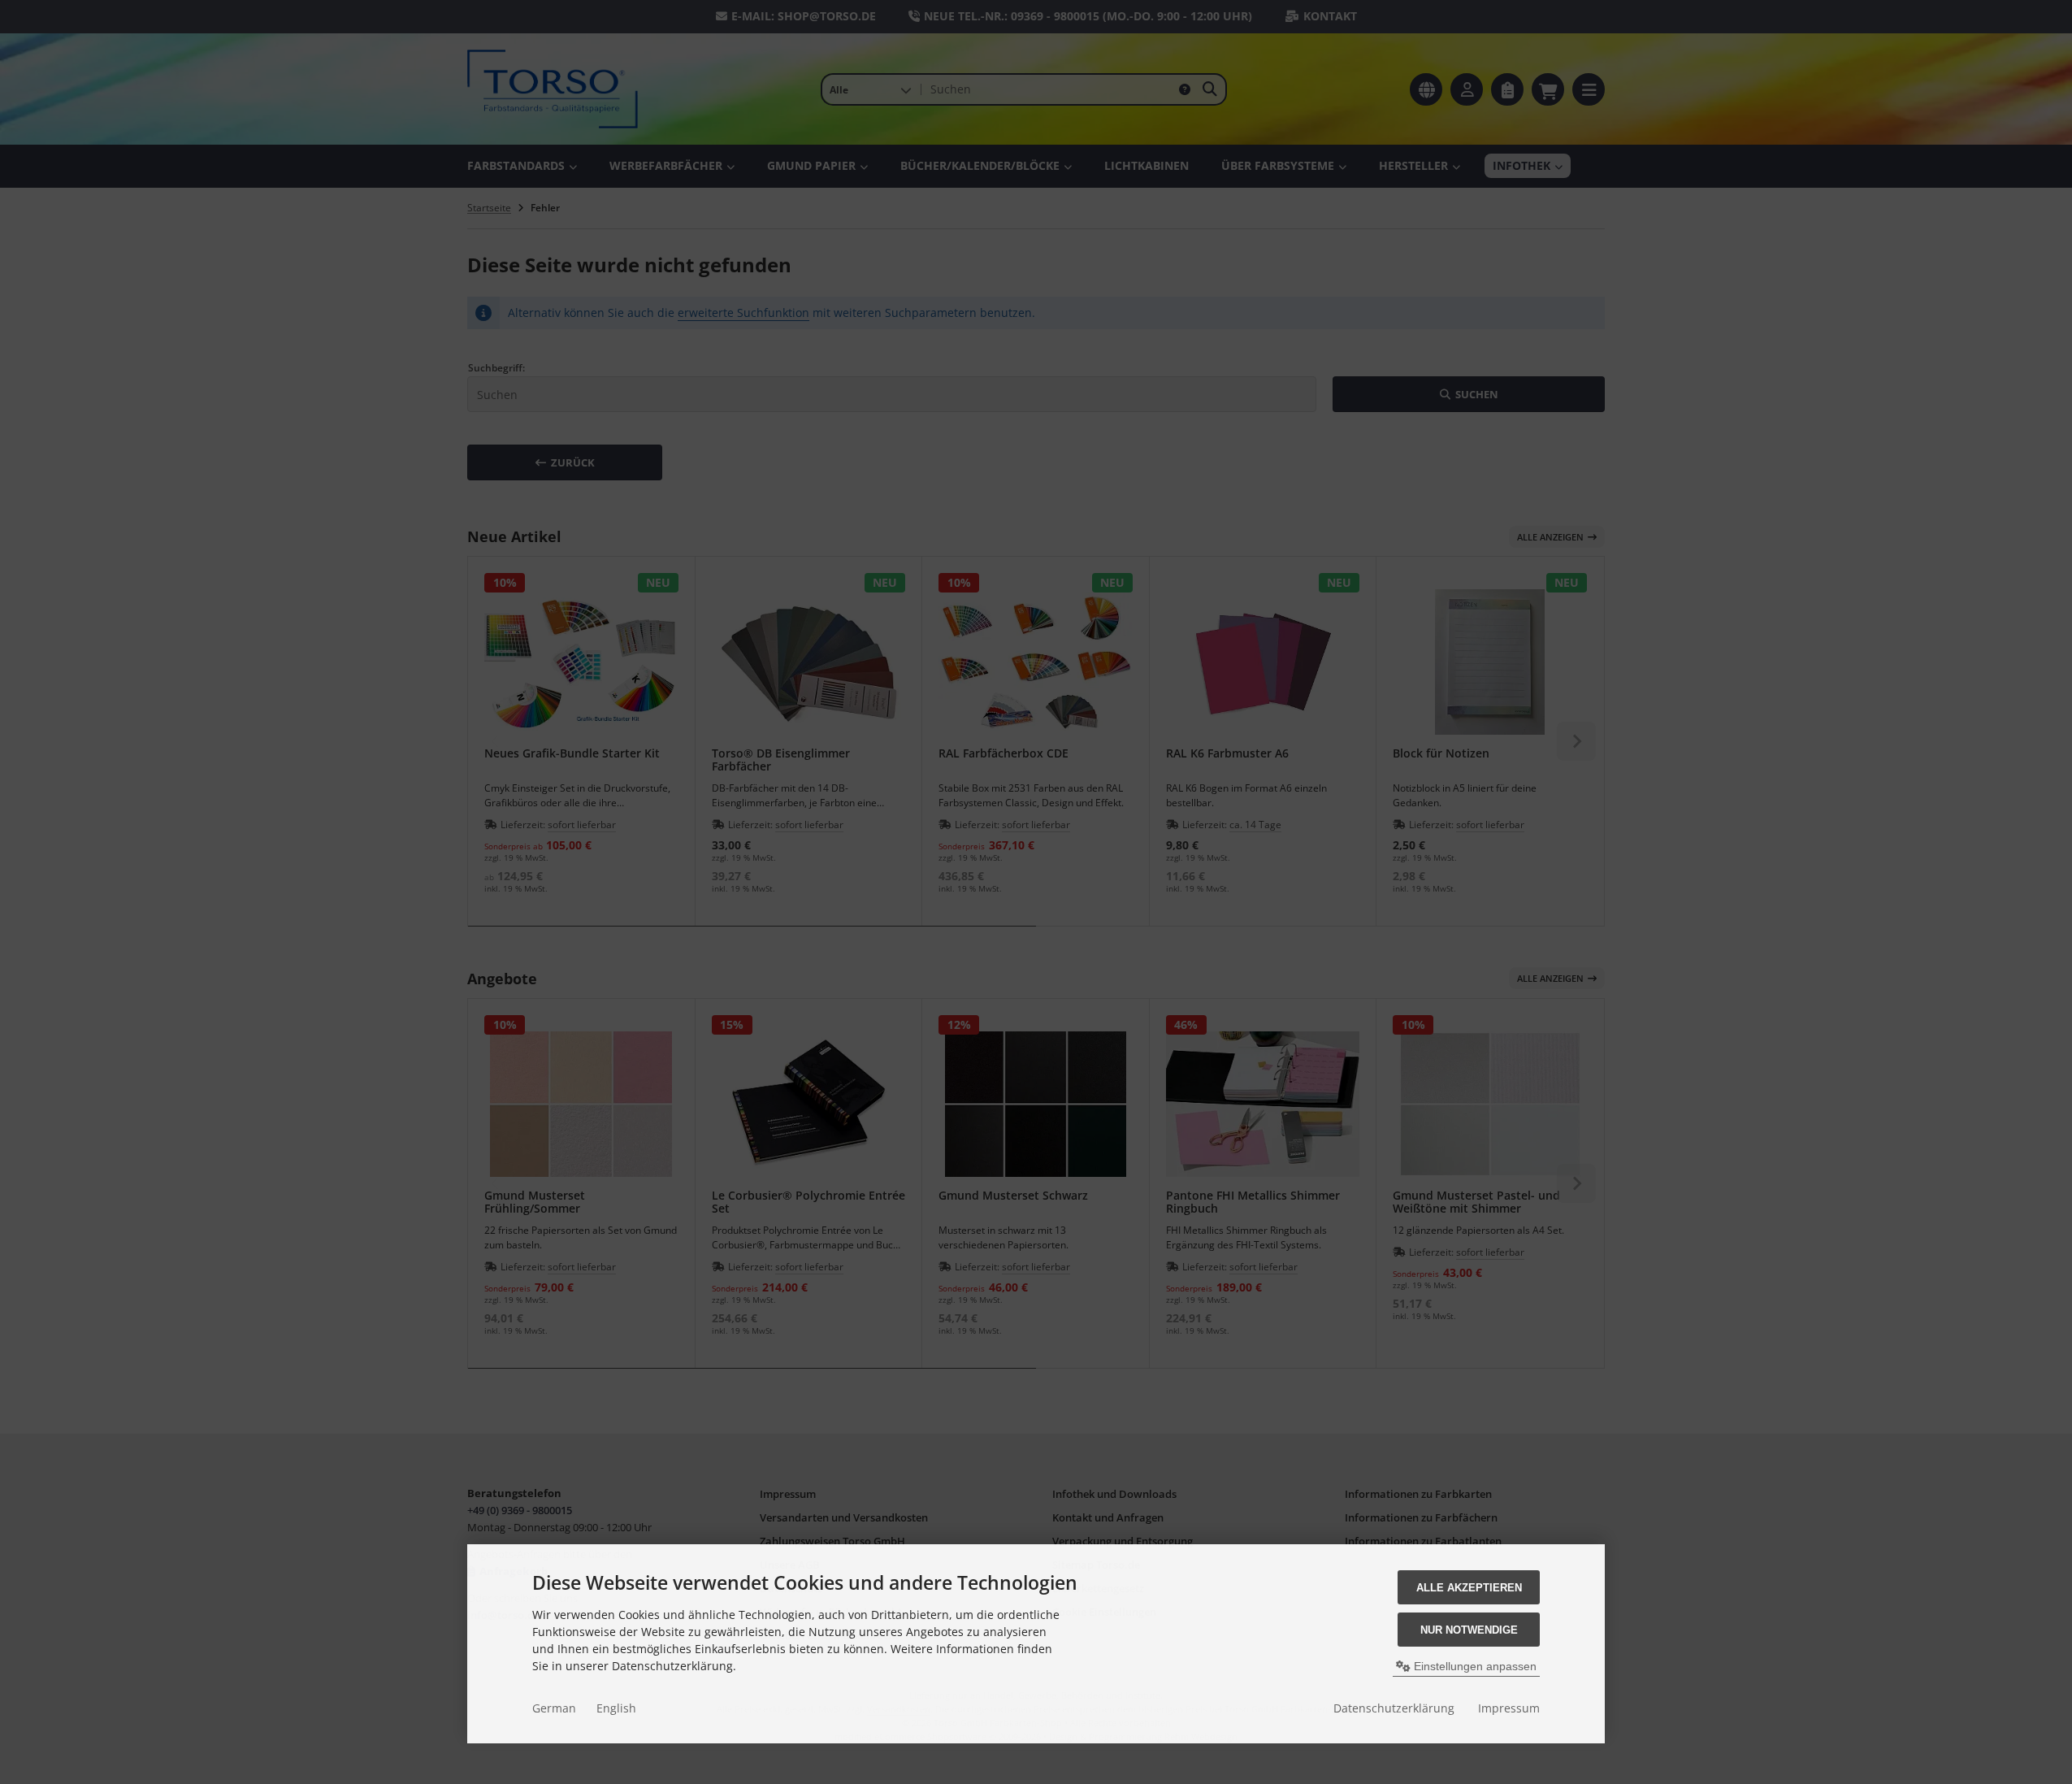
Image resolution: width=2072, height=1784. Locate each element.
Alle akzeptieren (1469, 1588)
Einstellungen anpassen (1474, 1666)
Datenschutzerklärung (1394, 1708)
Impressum (1509, 1708)
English (616, 1708)
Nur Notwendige (1469, 1630)
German (554, 1708)
